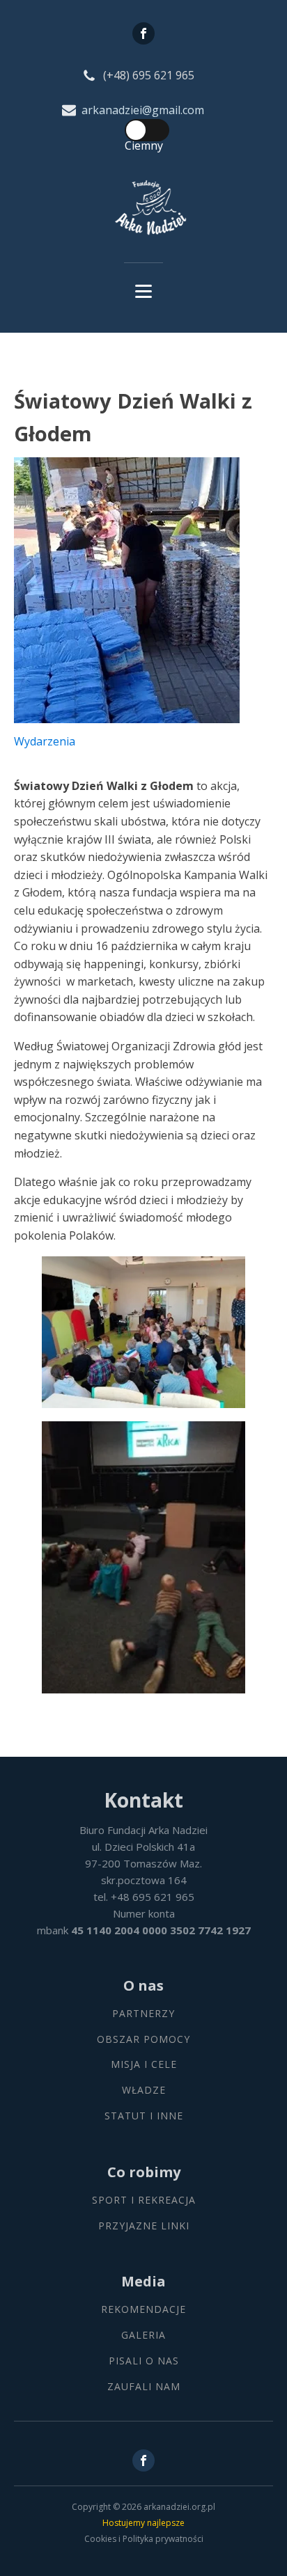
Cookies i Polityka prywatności (144, 2539)
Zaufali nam (144, 2387)
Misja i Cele (144, 2065)
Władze (144, 2091)
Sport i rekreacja (144, 2200)
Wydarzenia (45, 741)
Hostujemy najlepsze (143, 2523)
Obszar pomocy (143, 2040)
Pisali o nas (144, 2361)
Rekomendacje (143, 2310)
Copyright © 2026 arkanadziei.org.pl (143, 2507)
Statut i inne (144, 2116)
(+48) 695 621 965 (149, 75)
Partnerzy (143, 2014)
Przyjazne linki (144, 2226)
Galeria (143, 2336)
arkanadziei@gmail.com (143, 110)
